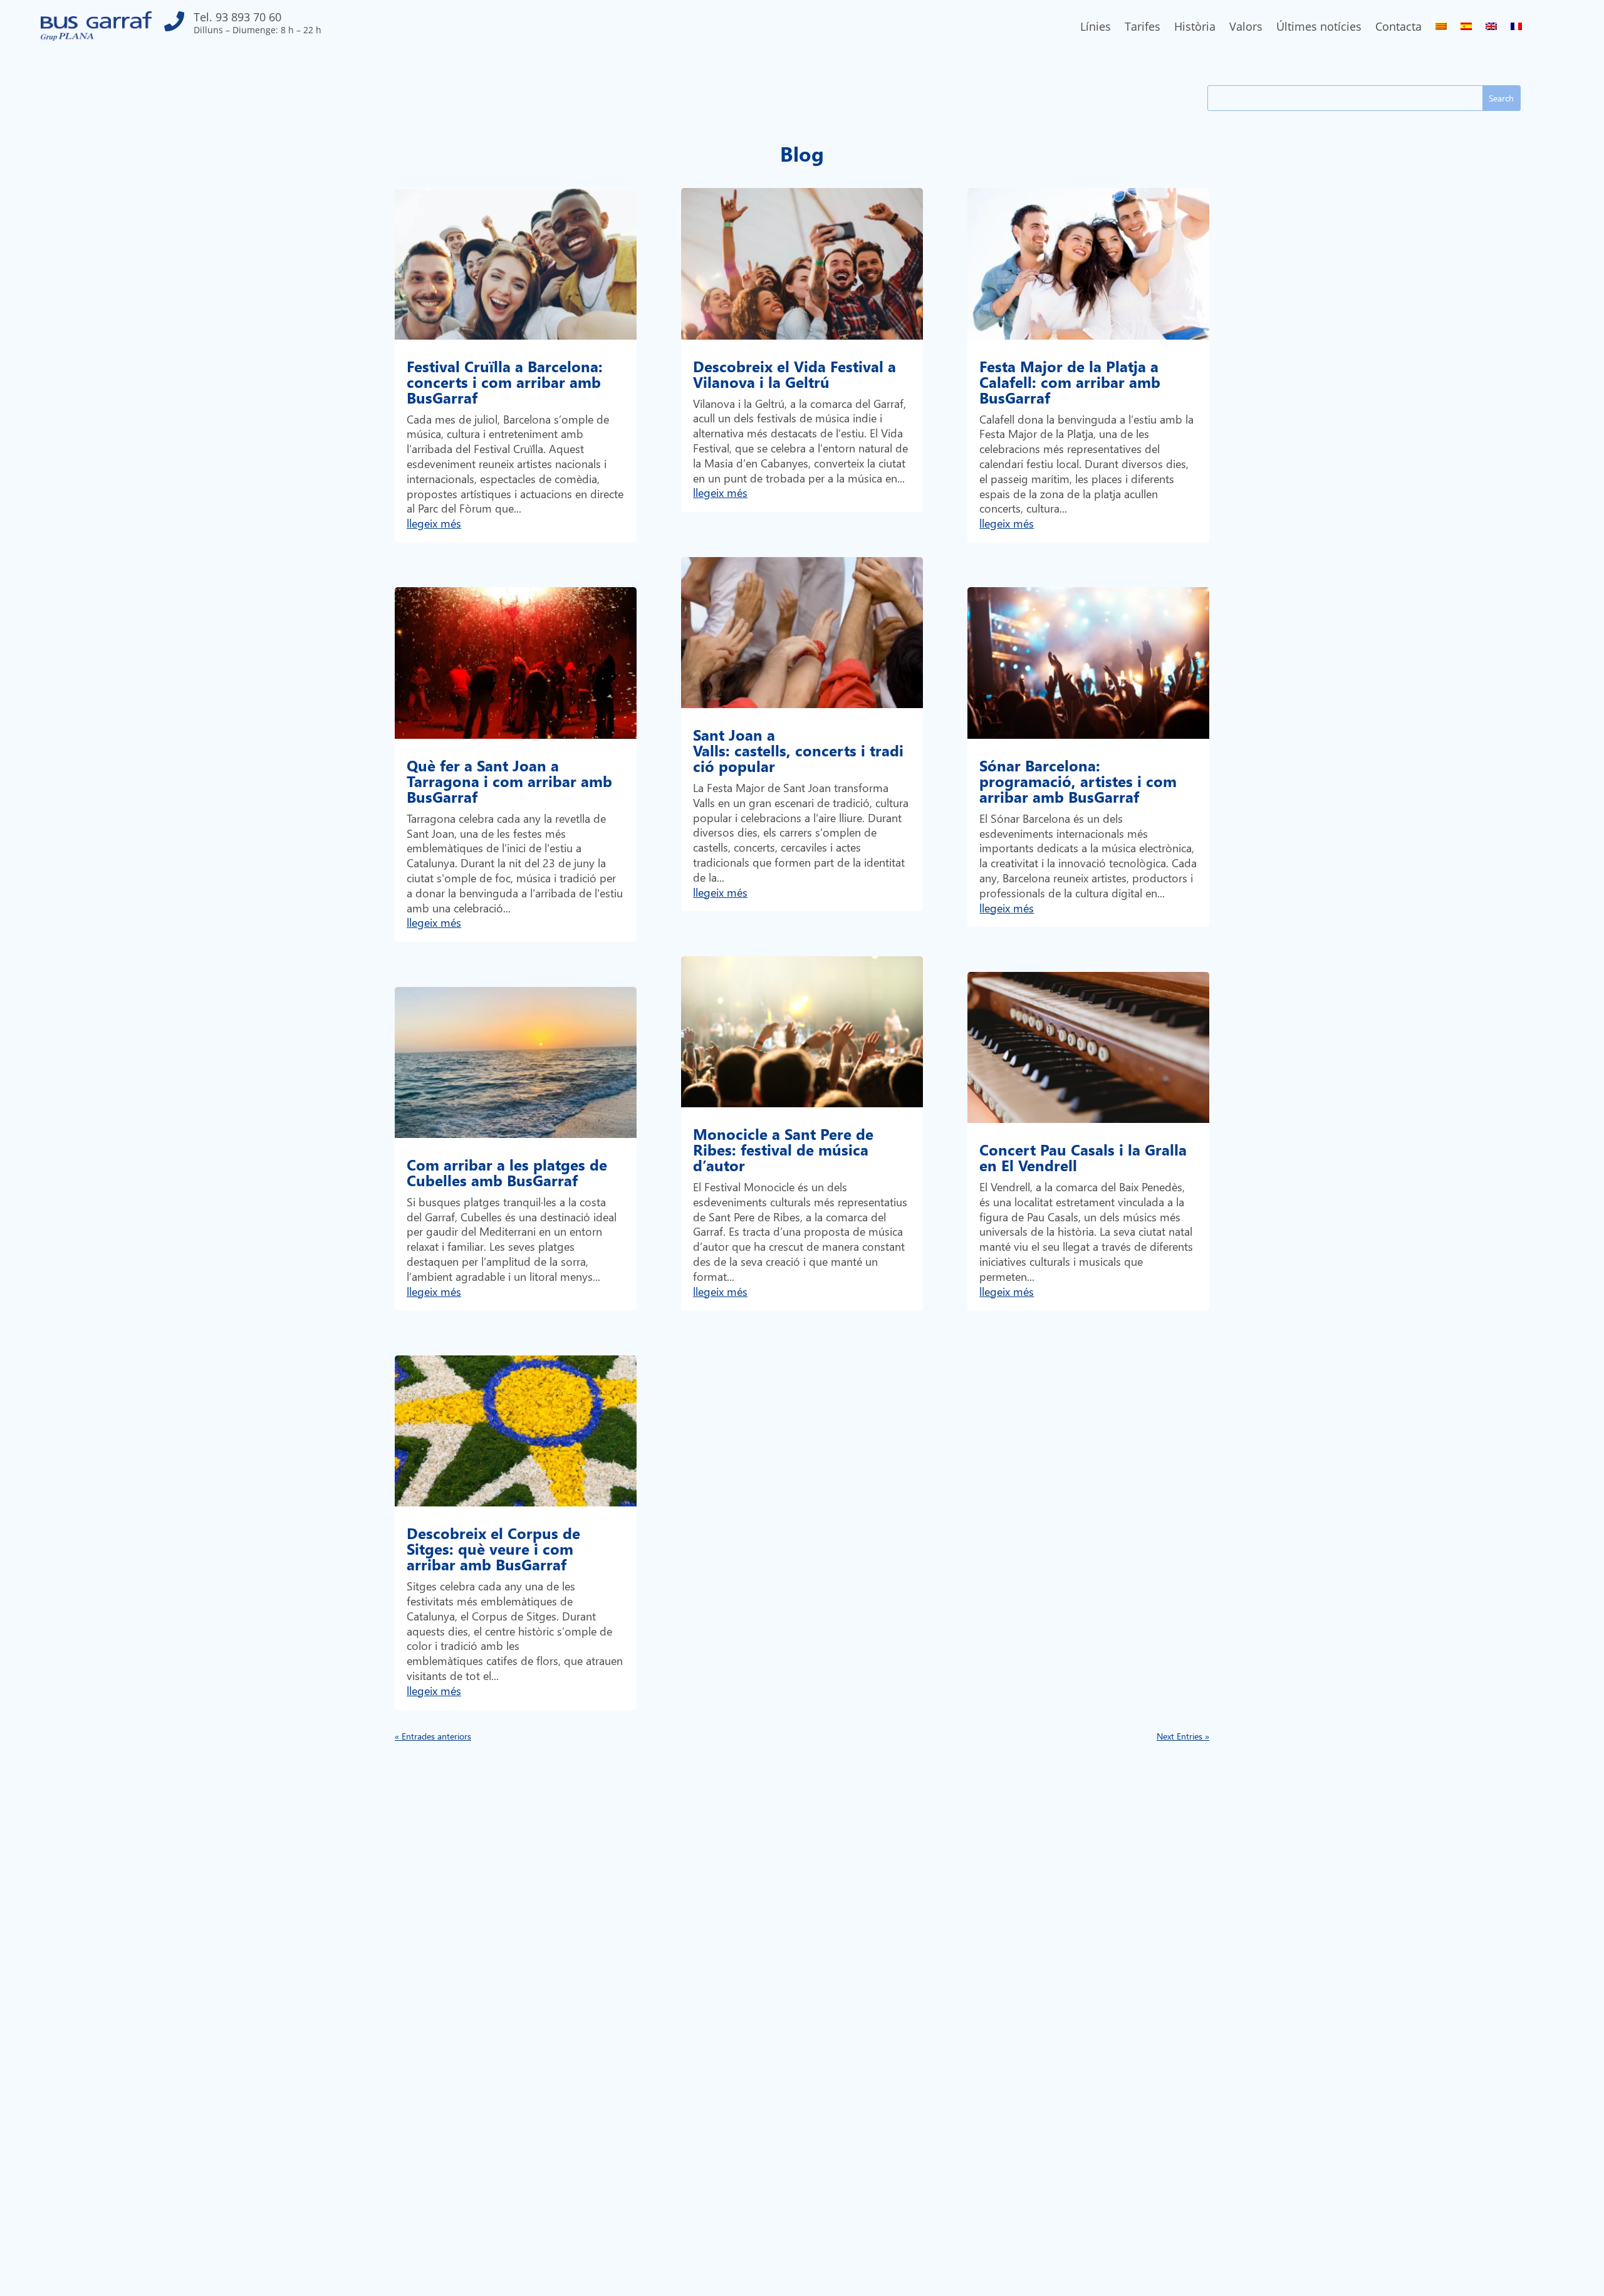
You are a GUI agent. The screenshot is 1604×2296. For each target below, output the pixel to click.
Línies (1096, 28)
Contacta (1398, 28)
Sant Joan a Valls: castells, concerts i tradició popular (798, 750)
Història (1195, 28)
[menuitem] (1441, 29)
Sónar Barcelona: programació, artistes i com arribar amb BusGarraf (1078, 781)
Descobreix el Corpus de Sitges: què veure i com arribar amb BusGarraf (493, 1548)
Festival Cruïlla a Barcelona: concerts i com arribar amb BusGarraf (505, 382)
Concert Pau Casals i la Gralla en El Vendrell (1083, 1157)
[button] (243, 26)
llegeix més (434, 523)
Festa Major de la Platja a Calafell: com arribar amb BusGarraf (1070, 382)
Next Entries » (1183, 1736)
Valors (1246, 28)
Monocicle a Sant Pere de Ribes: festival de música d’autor (783, 1149)
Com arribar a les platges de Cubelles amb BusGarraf (507, 1172)
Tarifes (1143, 28)
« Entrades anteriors (433, 1736)
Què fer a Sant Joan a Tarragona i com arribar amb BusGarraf (509, 781)
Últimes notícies (1319, 28)
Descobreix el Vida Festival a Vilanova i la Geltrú (794, 374)
